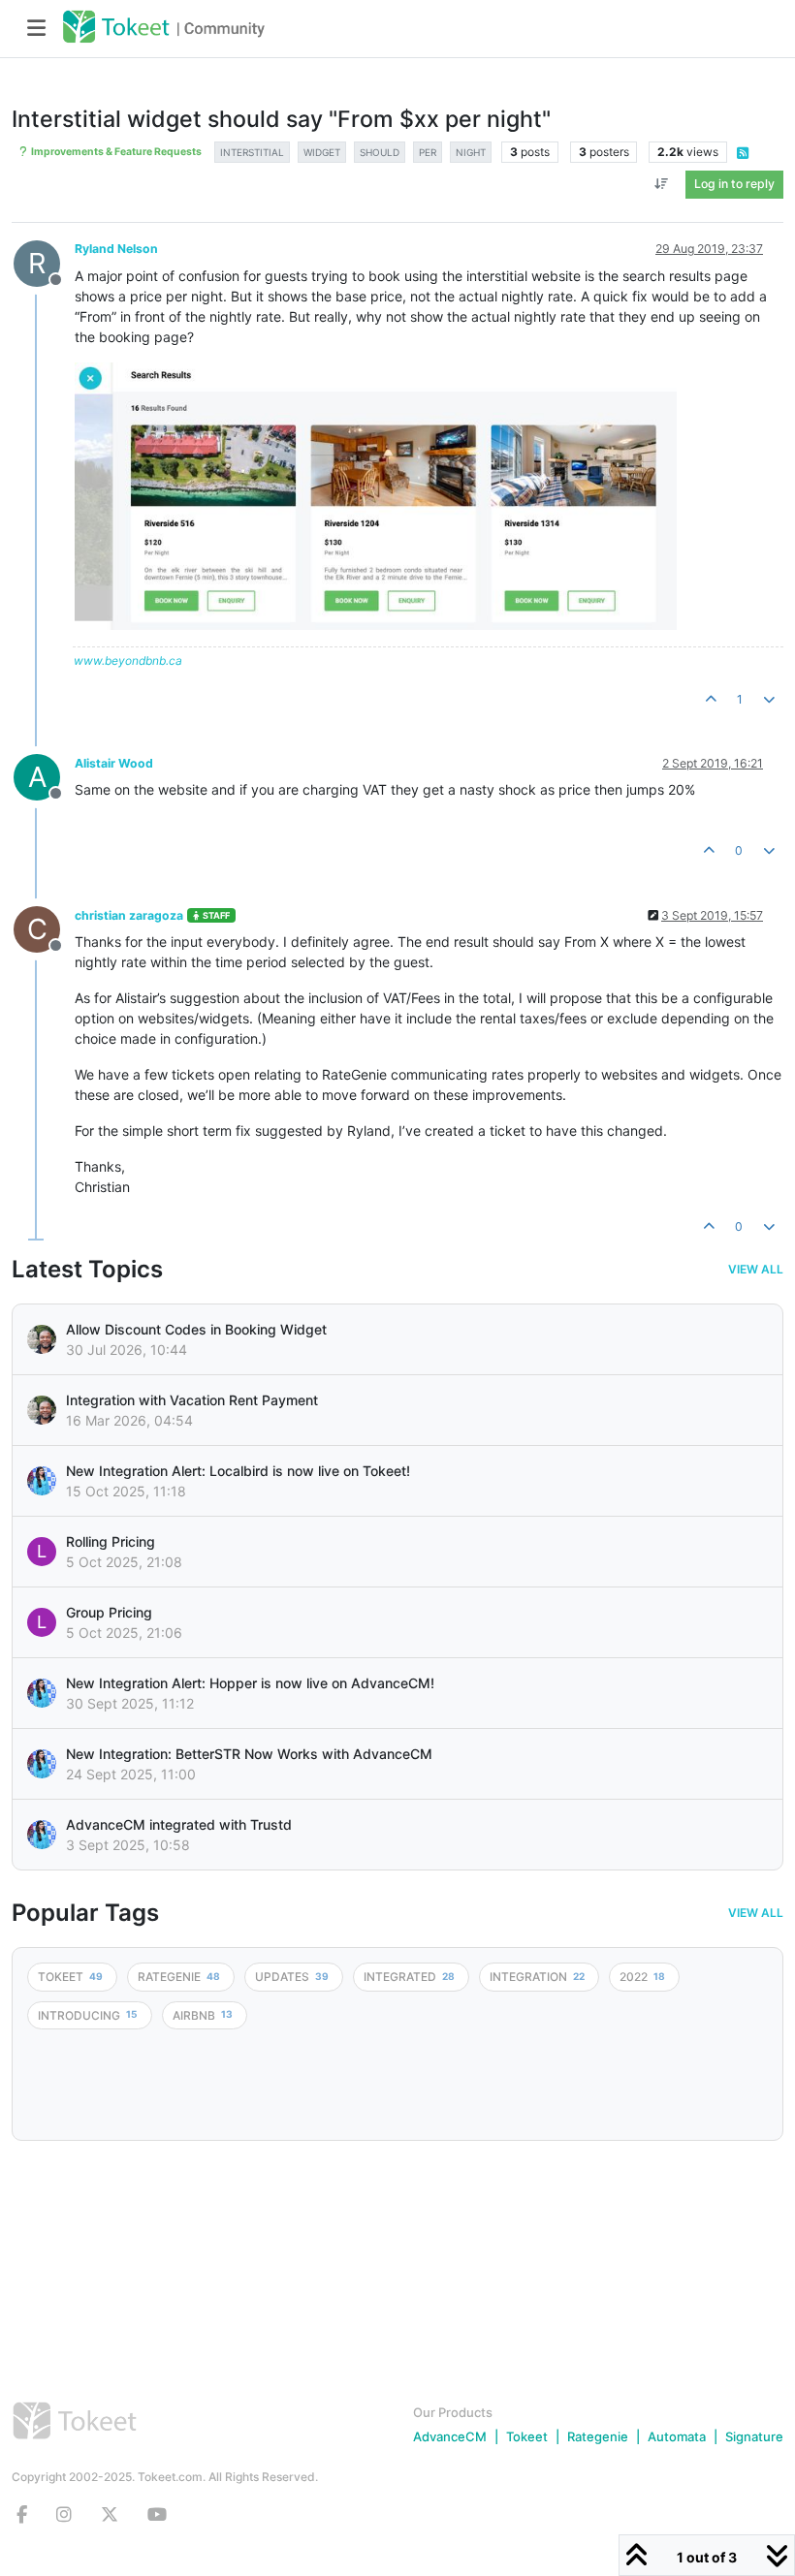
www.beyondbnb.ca (128, 660)
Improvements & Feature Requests (115, 152)
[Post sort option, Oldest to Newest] (662, 184)
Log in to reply (734, 184)
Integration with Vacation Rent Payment (192, 1400)
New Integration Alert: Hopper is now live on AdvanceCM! (250, 1683)
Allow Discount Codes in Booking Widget (196, 1329)
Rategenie (598, 2436)
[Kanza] (42, 1481)
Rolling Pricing (111, 1541)
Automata (677, 2436)
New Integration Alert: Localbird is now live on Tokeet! (238, 1471)
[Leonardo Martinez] (42, 1410)
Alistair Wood (114, 763)
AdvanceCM (450, 2436)
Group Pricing (109, 1612)
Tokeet (527, 2436)
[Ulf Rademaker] (42, 1339)
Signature (754, 2436)
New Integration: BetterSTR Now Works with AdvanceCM (249, 1754)
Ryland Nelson (116, 249)
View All (756, 1270)
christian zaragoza (129, 915)
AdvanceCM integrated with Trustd (179, 1824)
